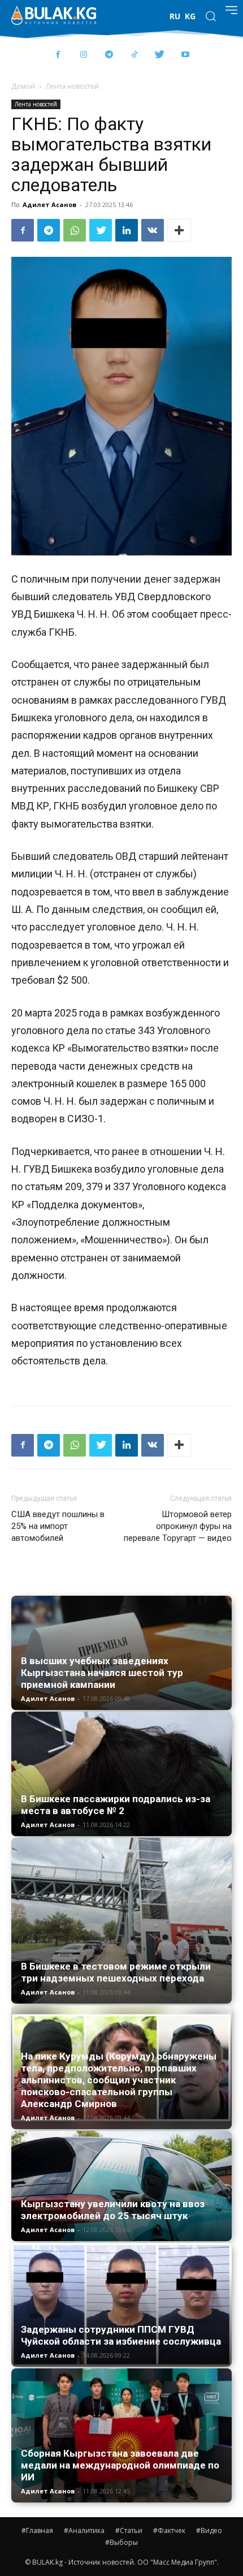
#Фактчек (169, 2530)
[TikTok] (134, 55)
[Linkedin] (127, 230)
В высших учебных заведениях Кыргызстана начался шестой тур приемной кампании (102, 1673)
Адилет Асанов (49, 204)
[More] (179, 230)
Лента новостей (72, 86)
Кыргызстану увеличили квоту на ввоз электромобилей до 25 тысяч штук (113, 2210)
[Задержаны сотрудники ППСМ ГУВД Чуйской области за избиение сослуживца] (121, 2305)
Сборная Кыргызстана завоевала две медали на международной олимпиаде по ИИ (120, 2465)
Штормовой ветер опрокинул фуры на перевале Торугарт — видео (178, 1526)
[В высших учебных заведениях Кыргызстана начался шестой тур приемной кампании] (121, 1653)
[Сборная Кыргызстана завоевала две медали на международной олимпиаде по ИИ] (121, 2435)
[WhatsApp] (75, 230)
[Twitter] (160, 55)
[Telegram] (109, 55)
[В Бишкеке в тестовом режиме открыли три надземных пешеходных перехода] (121, 1921)
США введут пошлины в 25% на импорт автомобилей (58, 1526)
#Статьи (129, 2530)
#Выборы (121, 2542)
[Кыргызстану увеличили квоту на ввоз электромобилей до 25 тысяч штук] (121, 2186)
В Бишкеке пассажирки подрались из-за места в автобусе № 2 (116, 1805)
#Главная (37, 2530)
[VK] (153, 230)
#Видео (209, 2530)
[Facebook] (58, 55)
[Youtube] (185, 55)
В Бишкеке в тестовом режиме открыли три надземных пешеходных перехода (116, 1972)
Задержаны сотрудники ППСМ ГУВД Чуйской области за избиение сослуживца (121, 2335)
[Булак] (54, 15)
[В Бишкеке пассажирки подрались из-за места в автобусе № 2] (121, 1774)
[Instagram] (83, 55)
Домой (23, 86)
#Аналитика (84, 2530)
